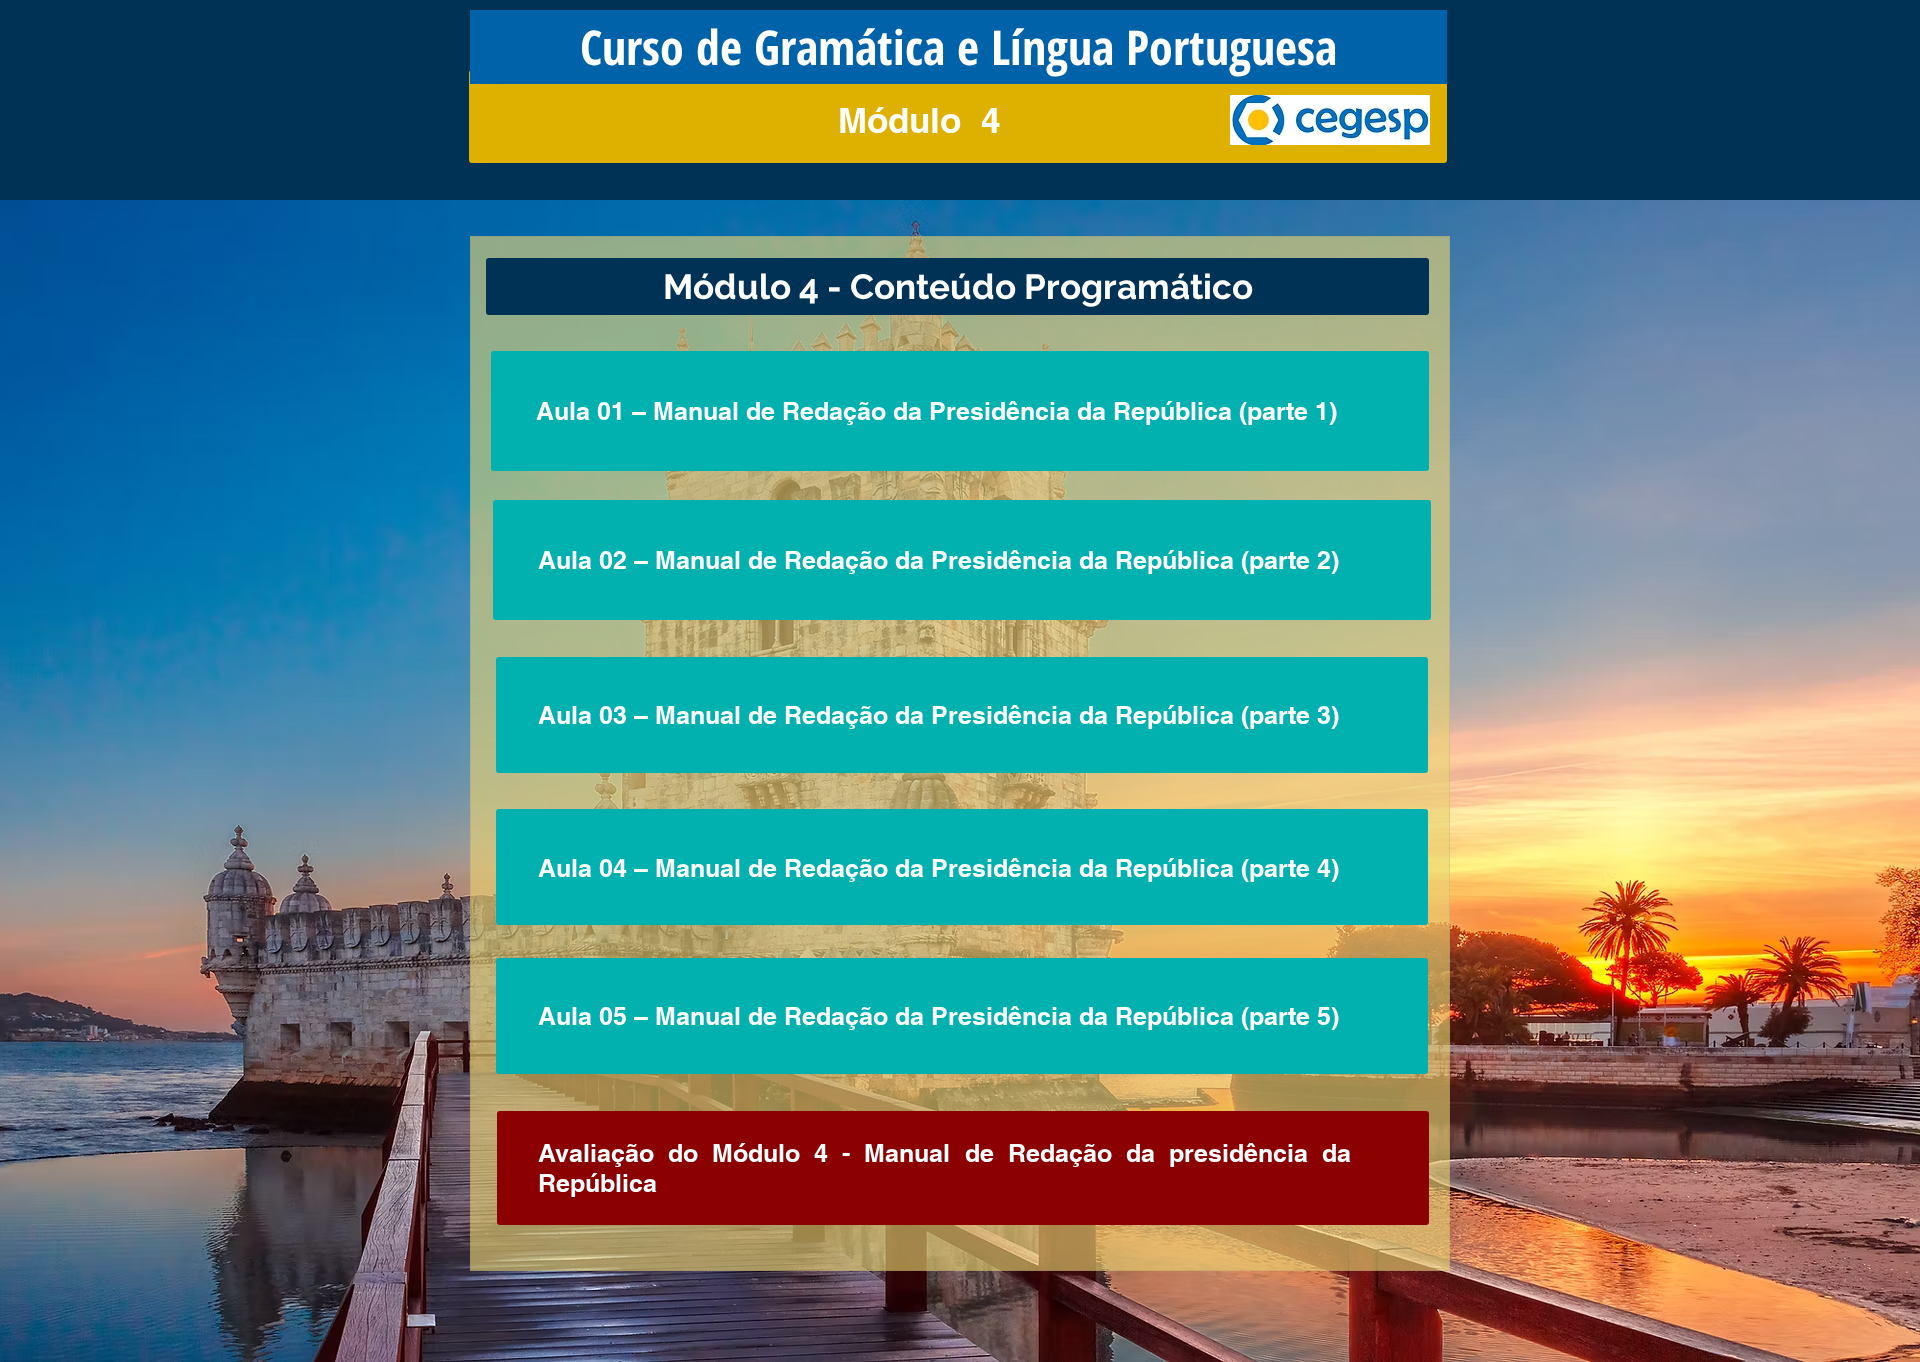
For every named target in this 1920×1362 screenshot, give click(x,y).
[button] (958, 47)
